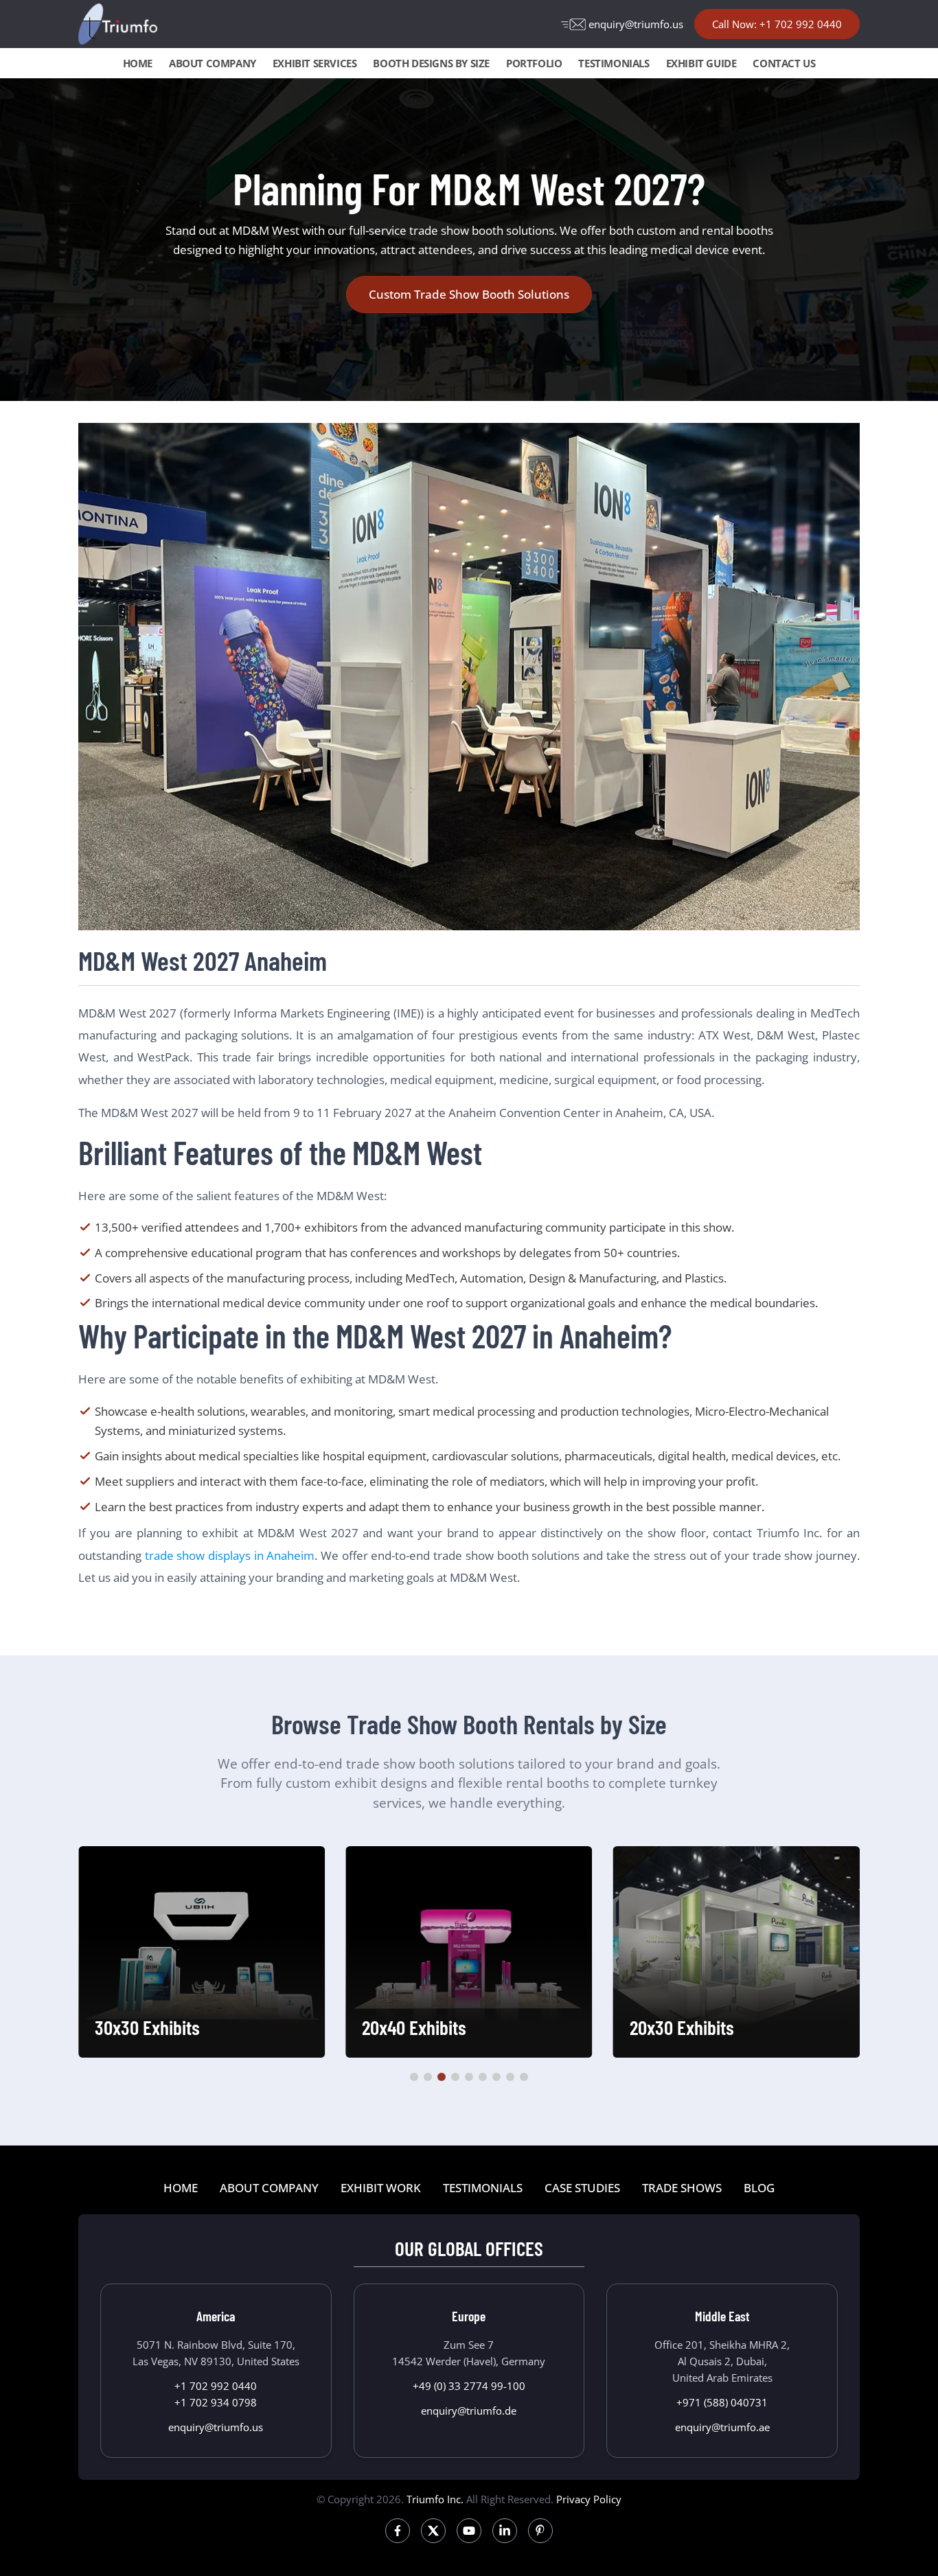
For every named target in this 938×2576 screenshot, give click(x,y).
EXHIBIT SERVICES (315, 63)
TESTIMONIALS (614, 63)
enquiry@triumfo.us (636, 24)
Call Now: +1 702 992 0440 (777, 24)
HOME (138, 63)
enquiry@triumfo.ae (722, 2427)
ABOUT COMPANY (213, 63)
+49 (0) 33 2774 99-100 (469, 2386)
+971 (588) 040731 (722, 2402)
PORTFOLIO (534, 63)
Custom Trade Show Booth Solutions (469, 294)
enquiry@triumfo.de (469, 2411)
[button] (414, 2077)
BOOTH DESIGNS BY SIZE (431, 63)
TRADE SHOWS (682, 2188)
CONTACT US (784, 63)
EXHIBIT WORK (381, 2188)
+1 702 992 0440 (216, 2386)
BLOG (759, 2188)
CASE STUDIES (582, 2188)
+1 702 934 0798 (216, 2402)
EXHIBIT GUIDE (701, 63)
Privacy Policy (589, 2499)
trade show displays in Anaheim (230, 1555)
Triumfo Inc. (435, 2499)
